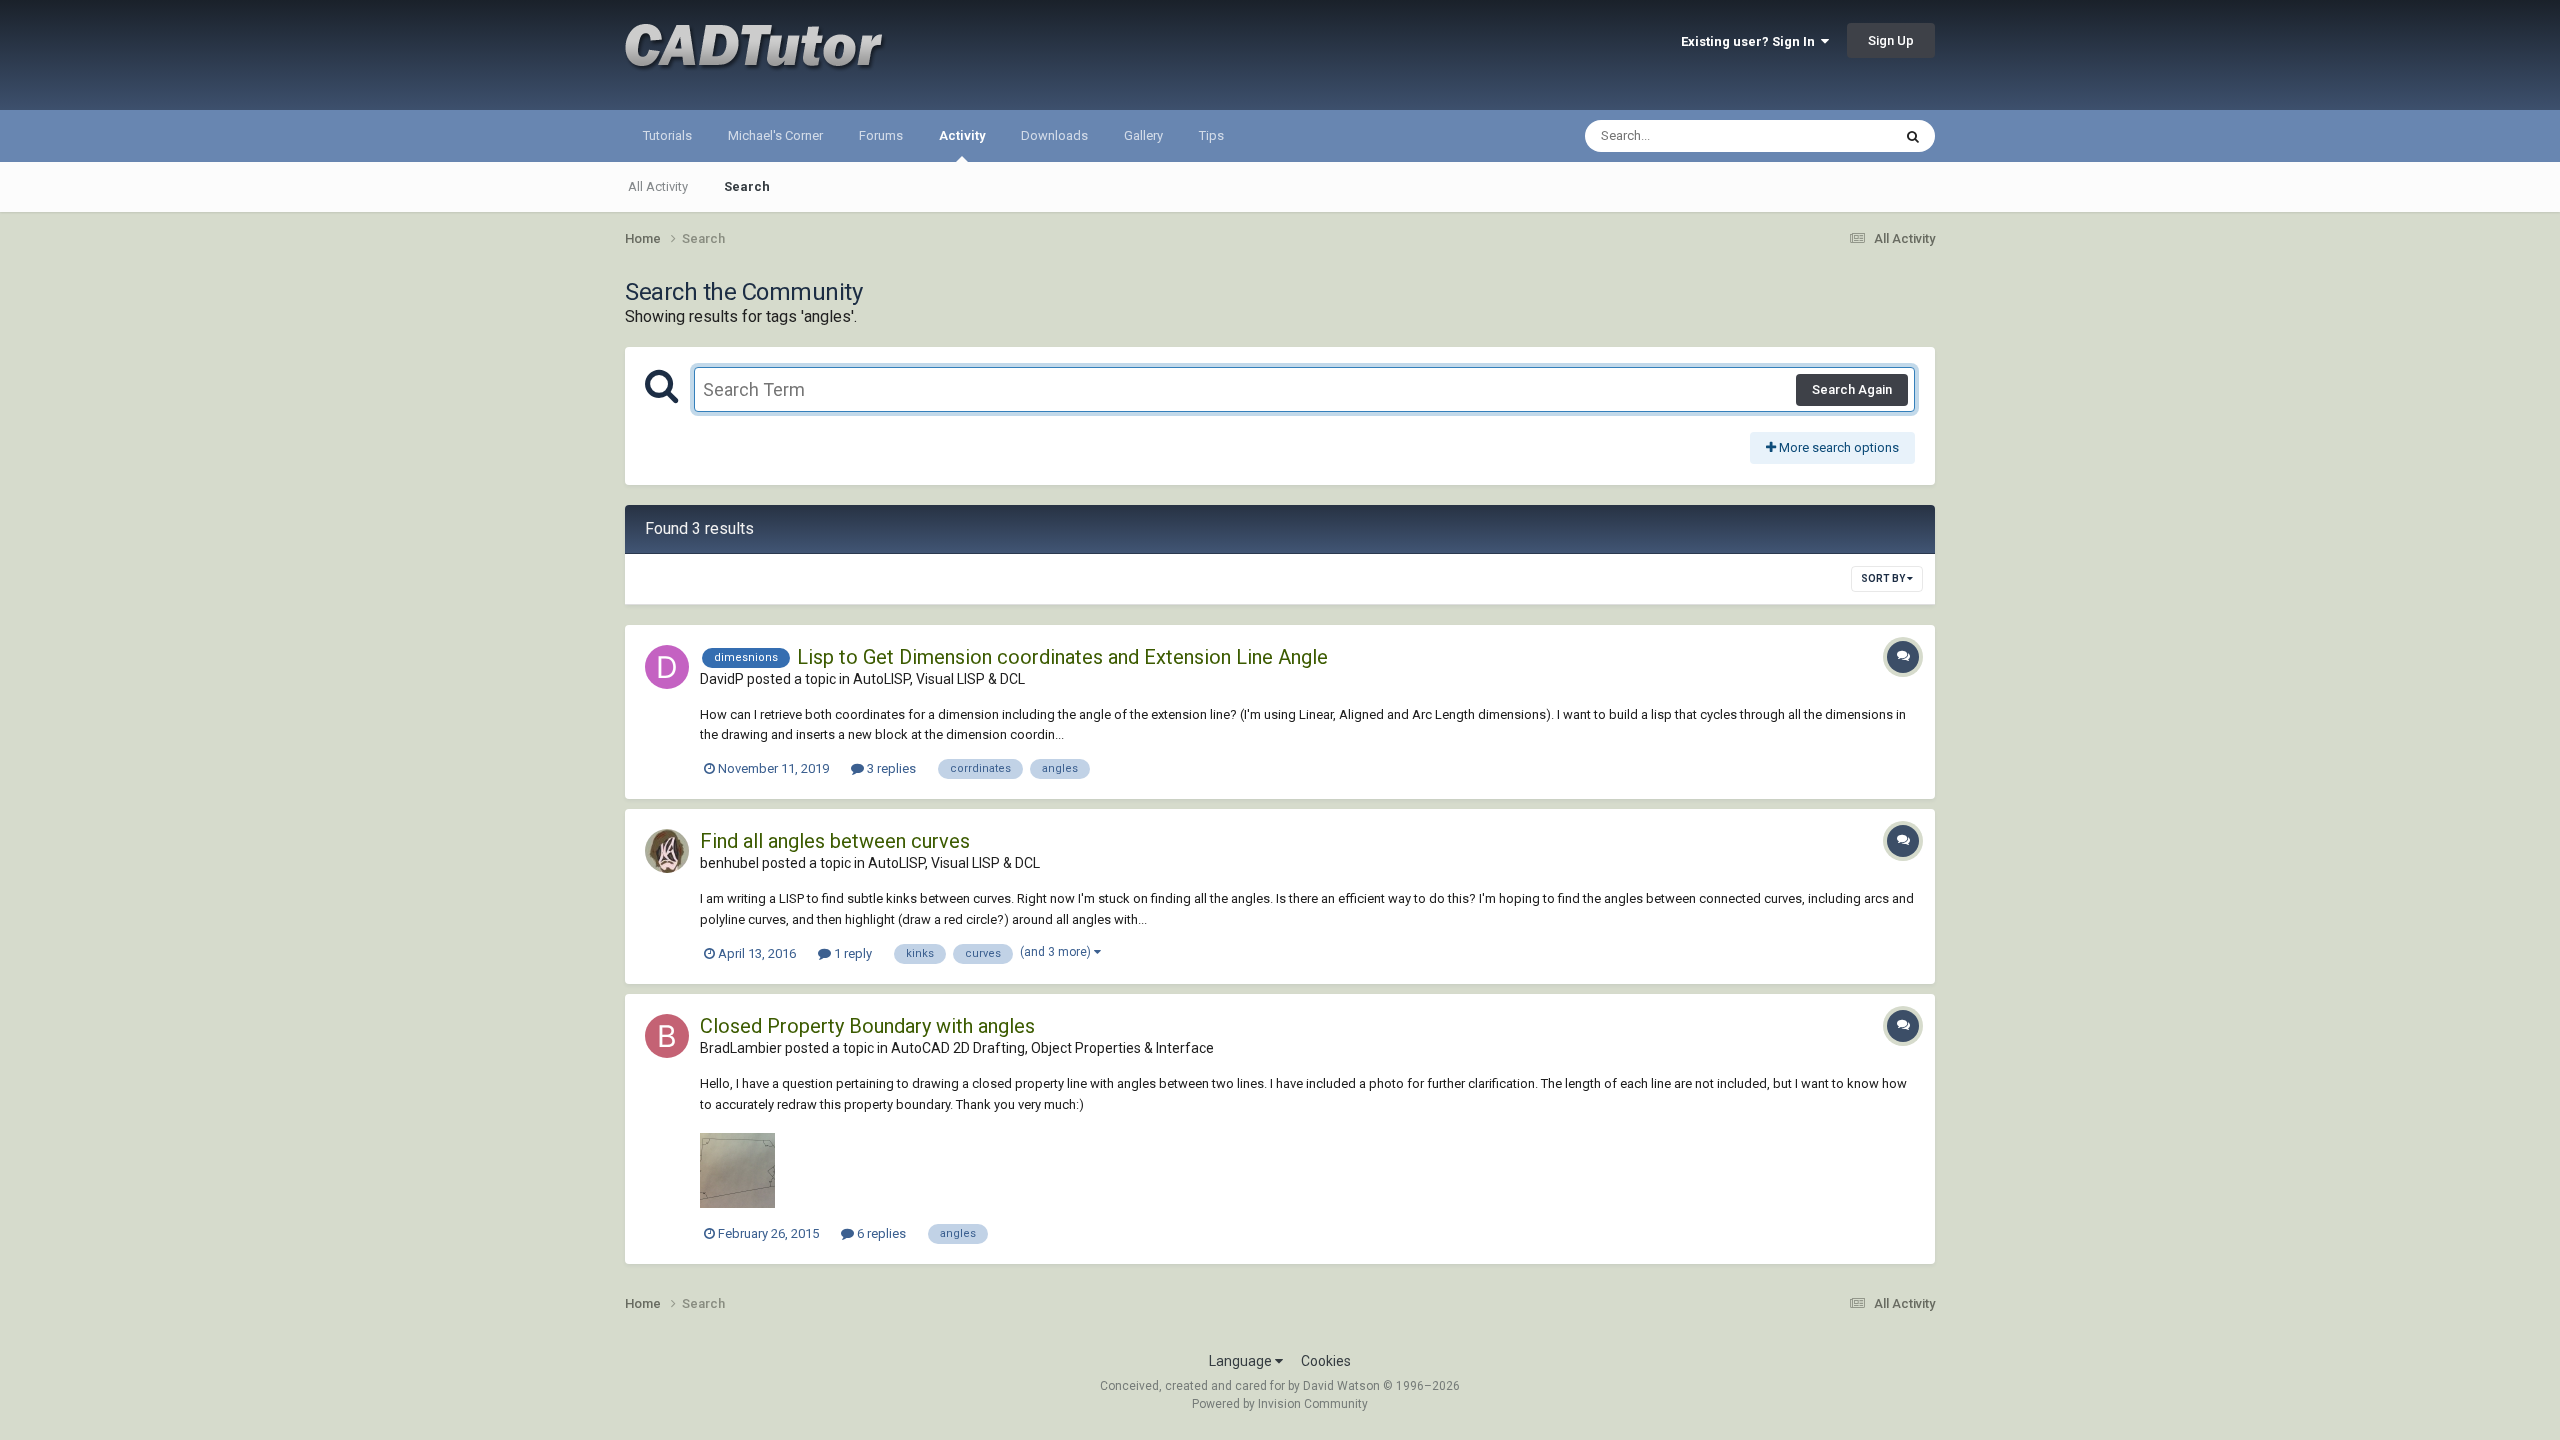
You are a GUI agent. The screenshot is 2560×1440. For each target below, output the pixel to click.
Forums (881, 135)
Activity (962, 135)
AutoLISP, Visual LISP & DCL (939, 679)
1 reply (851, 953)
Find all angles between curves (835, 841)
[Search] (1913, 136)
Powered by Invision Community (1280, 1404)
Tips (1211, 135)
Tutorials (667, 135)
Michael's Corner (775, 135)
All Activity (658, 186)
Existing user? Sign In (1751, 41)
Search (747, 186)
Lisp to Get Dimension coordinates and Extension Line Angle (1062, 657)
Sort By (1884, 578)
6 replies (880, 1233)
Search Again (1852, 389)
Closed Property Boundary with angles (867, 1026)
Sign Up (1891, 40)
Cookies (1326, 1361)
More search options (1837, 447)
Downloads (1054, 135)
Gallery (1143, 135)
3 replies (890, 768)
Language (1242, 1361)
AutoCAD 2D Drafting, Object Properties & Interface (1052, 1048)
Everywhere (1832, 136)
